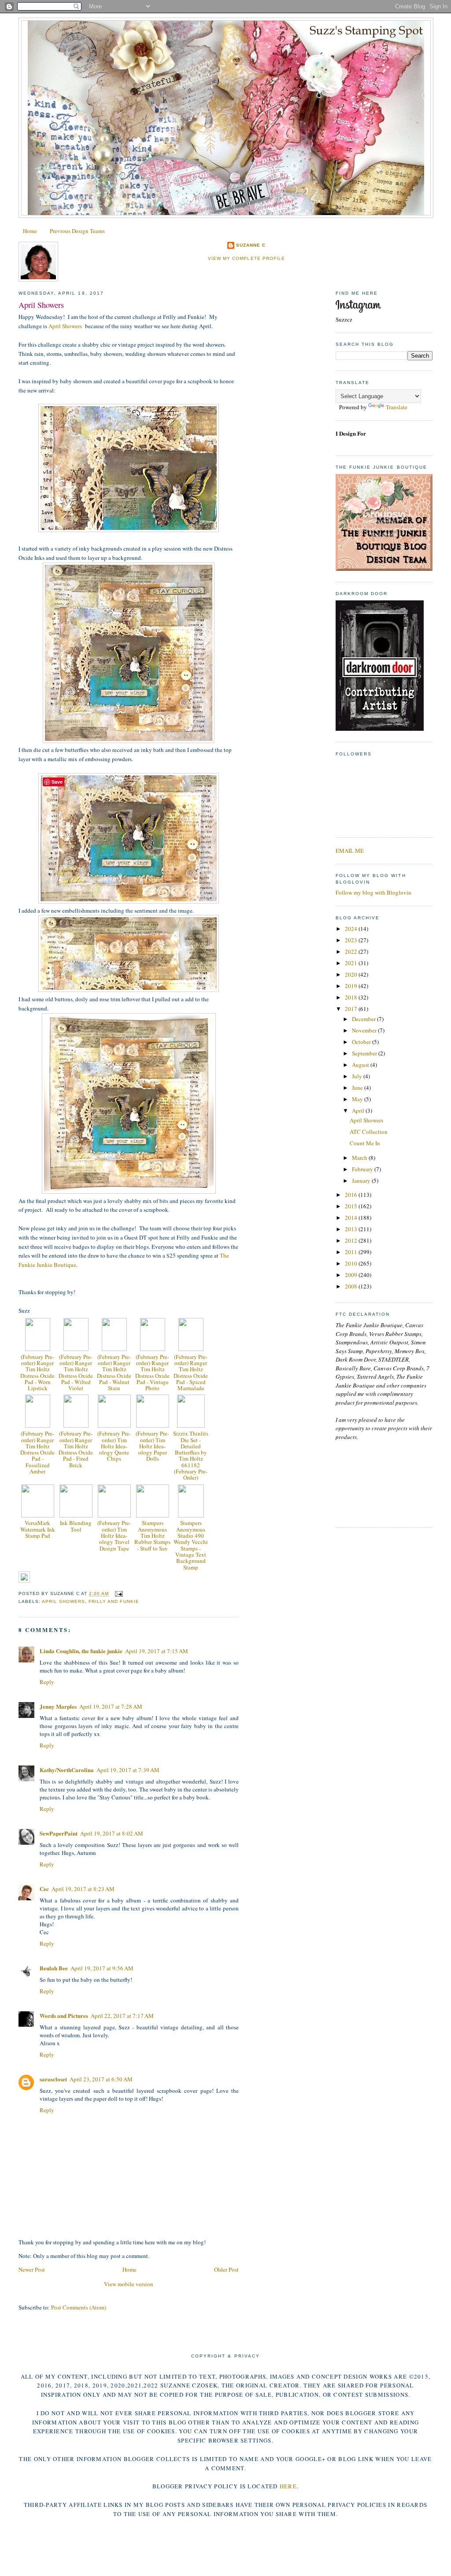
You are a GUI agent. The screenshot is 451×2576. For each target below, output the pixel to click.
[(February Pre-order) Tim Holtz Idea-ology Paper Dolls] (153, 1425)
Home (30, 231)
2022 (352, 951)
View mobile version (129, 2284)
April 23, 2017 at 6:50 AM (101, 2079)
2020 (352, 974)
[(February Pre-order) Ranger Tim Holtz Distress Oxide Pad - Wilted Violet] (76, 1349)
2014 (352, 1218)
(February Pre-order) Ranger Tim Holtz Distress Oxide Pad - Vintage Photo (152, 1372)
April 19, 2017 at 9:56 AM (102, 1968)
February (363, 1169)
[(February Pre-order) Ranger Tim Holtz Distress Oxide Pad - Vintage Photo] (153, 1349)
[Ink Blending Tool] (76, 1515)
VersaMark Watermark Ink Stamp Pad (38, 1529)
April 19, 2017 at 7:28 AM (111, 1706)
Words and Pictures (64, 2015)
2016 (352, 1195)
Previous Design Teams (77, 231)
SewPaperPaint (59, 1833)
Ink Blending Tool (76, 1526)
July (358, 1076)
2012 (352, 1240)
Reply (47, 1682)
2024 (352, 929)
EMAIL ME (350, 851)
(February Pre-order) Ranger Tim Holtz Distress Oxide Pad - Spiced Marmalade (191, 1372)
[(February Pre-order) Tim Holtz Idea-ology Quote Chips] (114, 1425)
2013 (352, 1229)
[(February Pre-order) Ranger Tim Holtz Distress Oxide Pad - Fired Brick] (76, 1425)
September (365, 1053)
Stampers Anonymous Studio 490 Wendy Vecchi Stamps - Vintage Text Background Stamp (191, 1545)
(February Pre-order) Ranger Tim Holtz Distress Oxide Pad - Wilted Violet (76, 1372)
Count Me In (365, 1143)
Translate (397, 407)
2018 (352, 997)
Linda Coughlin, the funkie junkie (81, 1651)
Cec (44, 1889)
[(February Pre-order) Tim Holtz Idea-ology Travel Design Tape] (114, 1515)
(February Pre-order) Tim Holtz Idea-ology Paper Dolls (152, 1446)
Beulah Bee (54, 1968)
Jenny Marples (58, 1706)
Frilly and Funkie (114, 1601)
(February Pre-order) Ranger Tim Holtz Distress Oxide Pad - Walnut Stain (114, 1372)
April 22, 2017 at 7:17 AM (122, 2016)
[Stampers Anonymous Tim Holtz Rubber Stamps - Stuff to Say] (153, 1515)
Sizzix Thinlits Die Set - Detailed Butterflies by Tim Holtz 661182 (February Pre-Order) (191, 1455)
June (358, 1088)
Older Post (226, 2269)
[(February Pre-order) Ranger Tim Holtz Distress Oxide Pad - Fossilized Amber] (38, 1425)
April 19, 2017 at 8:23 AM (83, 1889)
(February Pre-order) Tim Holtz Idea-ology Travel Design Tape (114, 1535)
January (362, 1181)
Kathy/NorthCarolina (67, 1770)
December (364, 1019)
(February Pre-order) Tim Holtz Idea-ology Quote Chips (114, 1446)
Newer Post (32, 2269)
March (360, 1158)
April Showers (41, 305)
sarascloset (53, 2079)
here (288, 2486)
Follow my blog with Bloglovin (373, 892)
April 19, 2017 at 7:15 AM (157, 1651)
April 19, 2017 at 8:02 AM (112, 1833)
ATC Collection (369, 1132)
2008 (352, 1286)
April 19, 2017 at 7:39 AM (128, 1770)
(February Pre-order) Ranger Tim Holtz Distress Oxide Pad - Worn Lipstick (37, 1372)
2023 (352, 940)
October (362, 1042)
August (361, 1065)
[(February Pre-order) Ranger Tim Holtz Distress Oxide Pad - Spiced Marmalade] (191, 1349)
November (365, 1030)
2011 (352, 1252)
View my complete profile (246, 258)
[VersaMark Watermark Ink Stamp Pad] (38, 1515)
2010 (352, 1263)
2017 (352, 1009)
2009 (352, 1275)
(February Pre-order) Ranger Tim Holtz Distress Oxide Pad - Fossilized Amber (37, 1452)
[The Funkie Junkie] (384, 569)
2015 (352, 1206)
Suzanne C (251, 245)
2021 (352, 963)
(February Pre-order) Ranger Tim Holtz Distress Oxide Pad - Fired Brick (76, 1449)
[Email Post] (117, 1594)
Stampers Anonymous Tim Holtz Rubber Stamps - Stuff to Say (152, 1535)
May (358, 1099)
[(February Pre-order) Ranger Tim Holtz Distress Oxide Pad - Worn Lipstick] (38, 1349)
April (359, 1110)
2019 (352, 986)
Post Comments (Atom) (79, 2307)
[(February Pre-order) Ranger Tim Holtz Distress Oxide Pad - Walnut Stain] (114, 1349)
